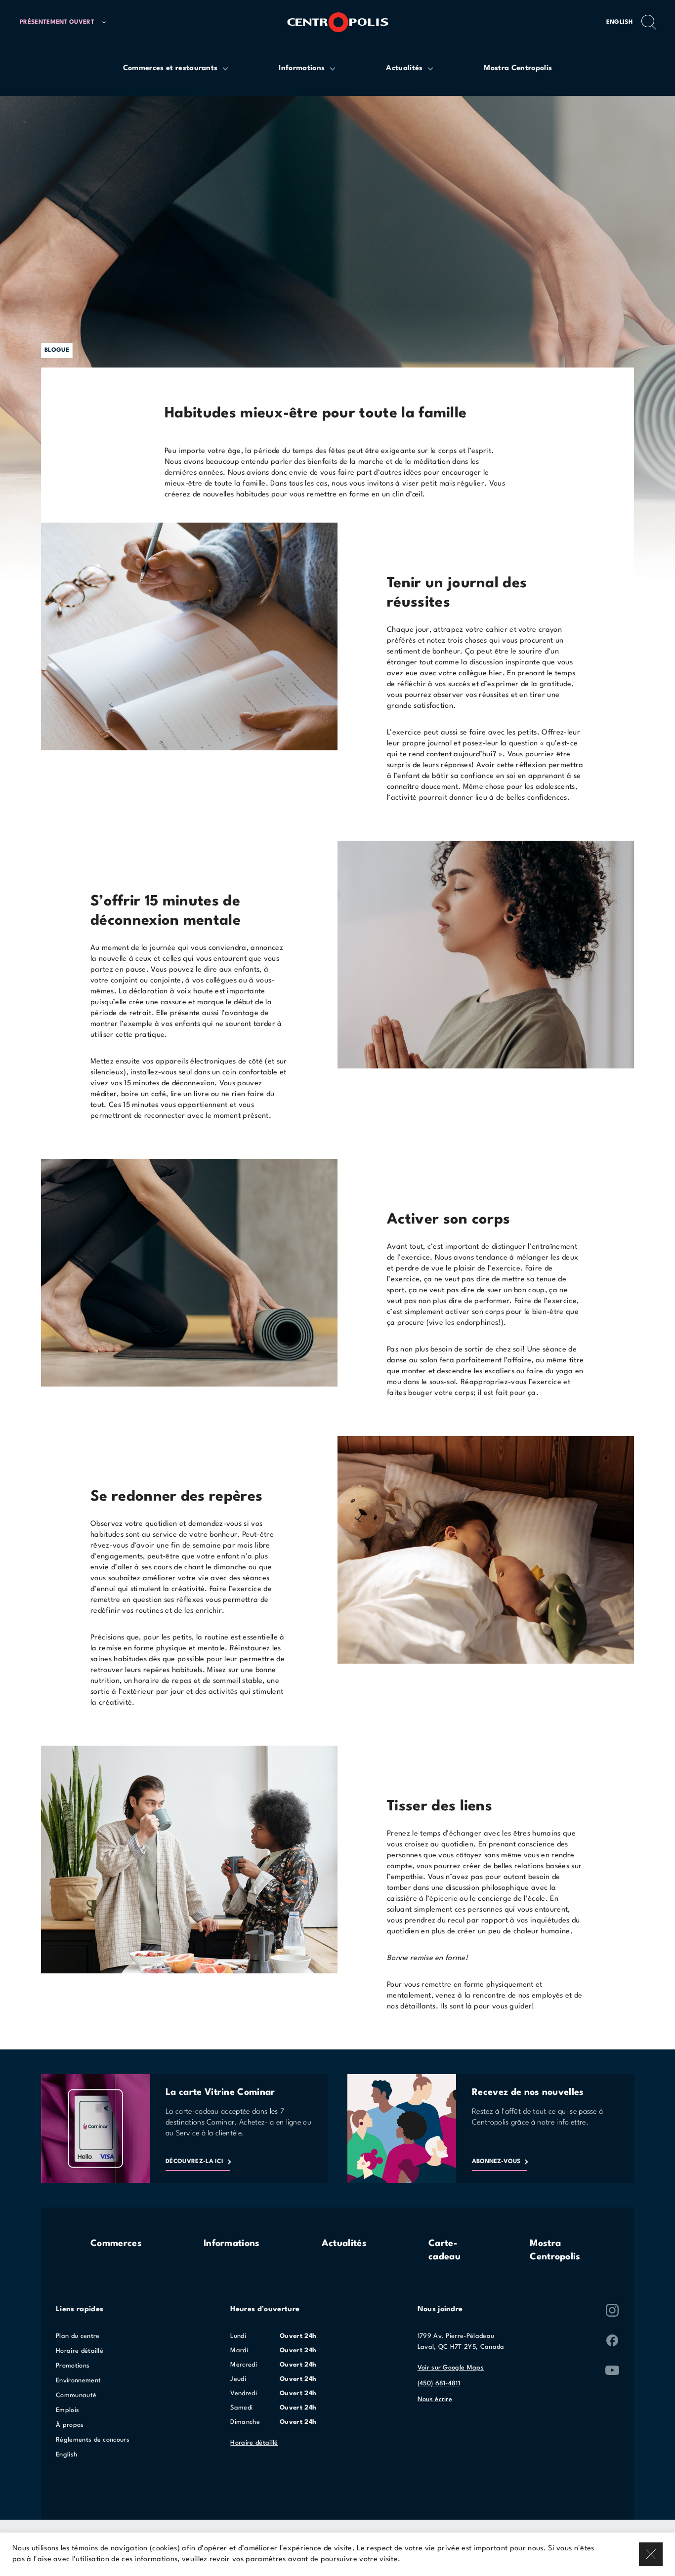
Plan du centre (78, 2336)
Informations (232, 2244)
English (619, 22)
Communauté (76, 2395)
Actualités (344, 2244)
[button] (67, 22)
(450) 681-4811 (439, 2384)
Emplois (67, 2410)
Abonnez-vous (496, 2162)
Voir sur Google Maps (451, 2368)
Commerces (116, 2244)
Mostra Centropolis (555, 2250)
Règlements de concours (93, 2440)
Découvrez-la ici (194, 2162)
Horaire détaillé (80, 2351)
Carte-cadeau (444, 2250)
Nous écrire (435, 2399)
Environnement (78, 2381)
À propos (70, 2425)
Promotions (73, 2366)
